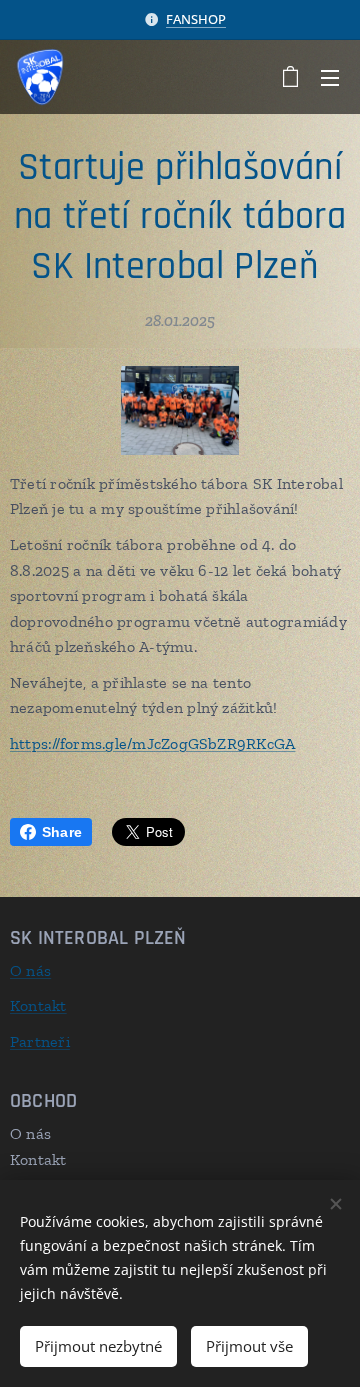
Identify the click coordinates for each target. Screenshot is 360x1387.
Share (62, 832)
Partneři (40, 1041)
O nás (30, 970)
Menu (330, 77)
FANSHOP (196, 19)
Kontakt (38, 1005)
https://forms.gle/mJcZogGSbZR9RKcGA (152, 743)
